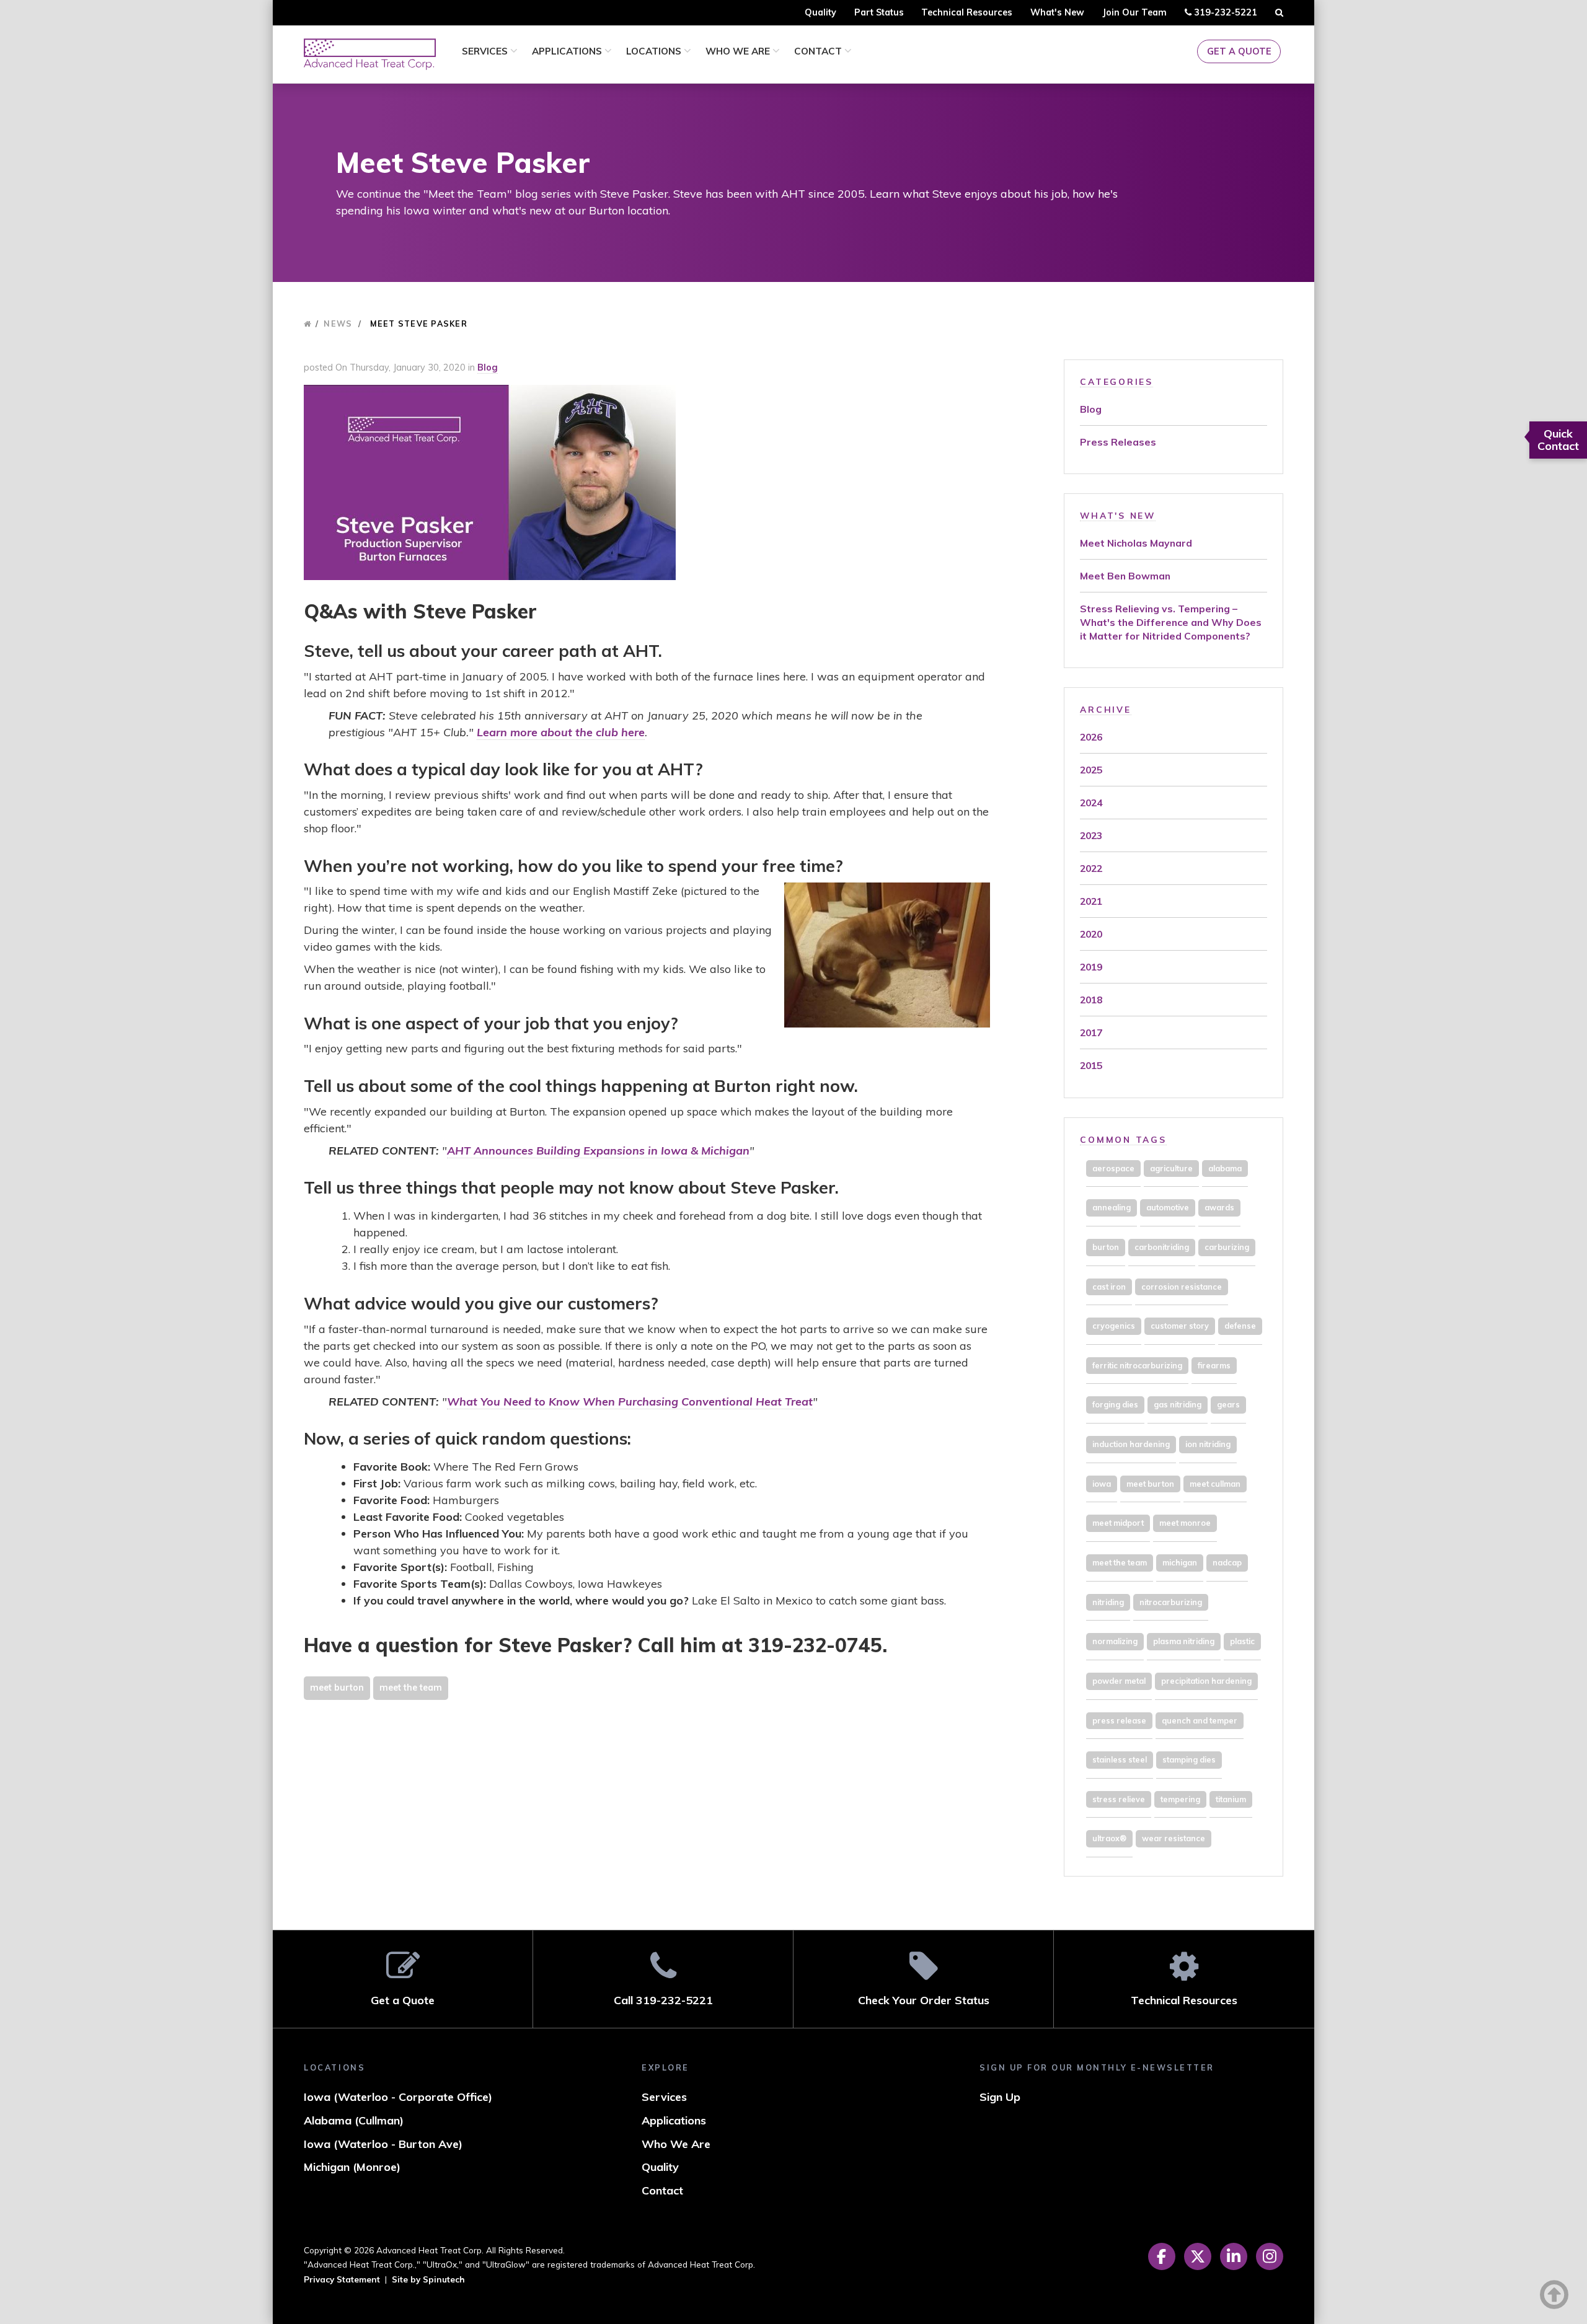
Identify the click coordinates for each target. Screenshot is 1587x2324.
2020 (1091, 934)
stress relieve (1119, 1799)
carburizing (1227, 1247)
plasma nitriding (1184, 1641)
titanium (1231, 1799)
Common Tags (1123, 1139)
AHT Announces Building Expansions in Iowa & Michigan (598, 1151)
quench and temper (1200, 1720)
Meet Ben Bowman (1125, 576)
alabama (1225, 1168)
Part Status (879, 12)
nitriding (1108, 1602)
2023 (1091, 835)
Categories (1116, 381)
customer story (1180, 1326)
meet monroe (1185, 1523)
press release (1119, 1720)
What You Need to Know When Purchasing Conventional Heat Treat (630, 1402)
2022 (1091, 868)
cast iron (1109, 1287)
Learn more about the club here (561, 732)
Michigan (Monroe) (352, 2167)
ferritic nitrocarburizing (1137, 1365)
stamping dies (1189, 1759)
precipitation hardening (1206, 1681)
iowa (1102, 1484)
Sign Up (1000, 2097)
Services (486, 51)
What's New (1057, 12)
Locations (655, 51)
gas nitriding (1178, 1404)
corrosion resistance (1182, 1287)
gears (1228, 1404)
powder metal (1119, 1681)
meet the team (411, 1688)
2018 (1091, 1000)
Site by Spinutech (428, 2279)
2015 (1091, 1065)
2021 (1091, 901)
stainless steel (1120, 1759)
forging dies (1115, 1404)
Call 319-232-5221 (663, 2000)
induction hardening (1131, 1444)
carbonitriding (1162, 1247)
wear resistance (1174, 1838)
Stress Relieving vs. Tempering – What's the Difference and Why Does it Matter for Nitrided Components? (1171, 622)
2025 (1091, 770)
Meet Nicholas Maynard (1136, 543)
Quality (820, 12)
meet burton (337, 1688)
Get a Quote (1239, 51)
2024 (1091, 803)
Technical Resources (967, 12)
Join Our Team (1134, 12)
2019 (1091, 967)
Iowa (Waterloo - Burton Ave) (383, 2144)
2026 (1091, 737)
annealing (1112, 1207)
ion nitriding (1208, 1444)
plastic (1242, 1641)
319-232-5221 (1224, 16)
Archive (1105, 709)
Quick (1558, 440)
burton (1106, 1247)
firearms (1214, 1365)
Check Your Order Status (924, 2000)
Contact (819, 51)
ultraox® (1109, 1838)
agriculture (1171, 1168)
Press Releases (1118, 442)
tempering (1180, 1799)
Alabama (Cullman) (354, 2120)
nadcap (1227, 1562)
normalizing (1115, 1641)
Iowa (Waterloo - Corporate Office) (398, 2097)
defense (1240, 1326)
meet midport (1118, 1523)
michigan (1180, 1562)
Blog (488, 368)
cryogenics (1114, 1326)
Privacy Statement (342, 2279)
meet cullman (1215, 1484)
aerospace (1113, 1168)
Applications (568, 51)
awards (1219, 1207)
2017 (1091, 1032)
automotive (1168, 1207)
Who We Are (739, 51)
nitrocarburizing (1171, 1602)
